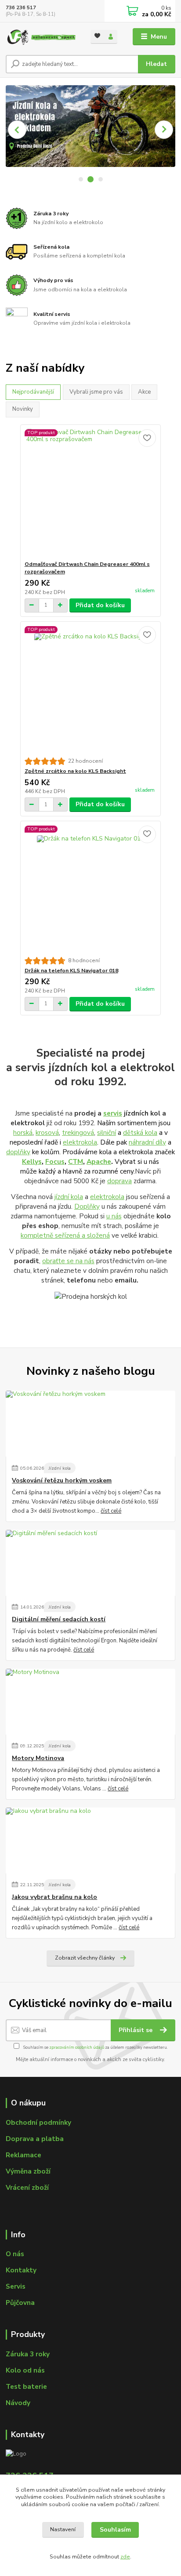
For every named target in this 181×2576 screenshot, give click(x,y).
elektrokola (80, 1142)
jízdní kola (69, 1197)
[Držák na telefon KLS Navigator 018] (91, 889)
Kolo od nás (25, 2370)
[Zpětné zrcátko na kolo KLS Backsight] (91, 690)
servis (113, 1113)
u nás (114, 1216)
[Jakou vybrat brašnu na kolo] (90, 1841)
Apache (99, 1161)
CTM (76, 1161)
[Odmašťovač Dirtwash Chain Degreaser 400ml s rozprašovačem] (91, 493)
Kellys (32, 1161)
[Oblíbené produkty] (97, 36)
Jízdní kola (60, 1468)
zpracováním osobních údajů (77, 2047)
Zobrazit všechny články (85, 1958)
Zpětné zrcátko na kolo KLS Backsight (75, 771)
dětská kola (140, 1132)
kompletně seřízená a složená (65, 1235)
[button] (17, 130)
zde (125, 2557)
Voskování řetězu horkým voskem (62, 1481)
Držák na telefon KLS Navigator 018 (71, 971)
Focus (55, 1161)
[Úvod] (41, 37)
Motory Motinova (38, 1758)
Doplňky (87, 1206)
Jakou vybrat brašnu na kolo (54, 1897)
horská (23, 1132)
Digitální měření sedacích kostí (59, 1620)
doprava (119, 1181)
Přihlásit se (136, 2030)
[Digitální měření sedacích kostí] (90, 1563)
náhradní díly (147, 1142)
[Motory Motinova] (90, 1702)
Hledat (156, 64)
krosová (47, 1132)
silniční (107, 1132)
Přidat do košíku (100, 605)
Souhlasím (115, 2530)
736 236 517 (21, 8)
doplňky (18, 1152)
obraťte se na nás (68, 1261)
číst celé (111, 1511)
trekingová (78, 1132)
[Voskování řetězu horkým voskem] (90, 1424)
